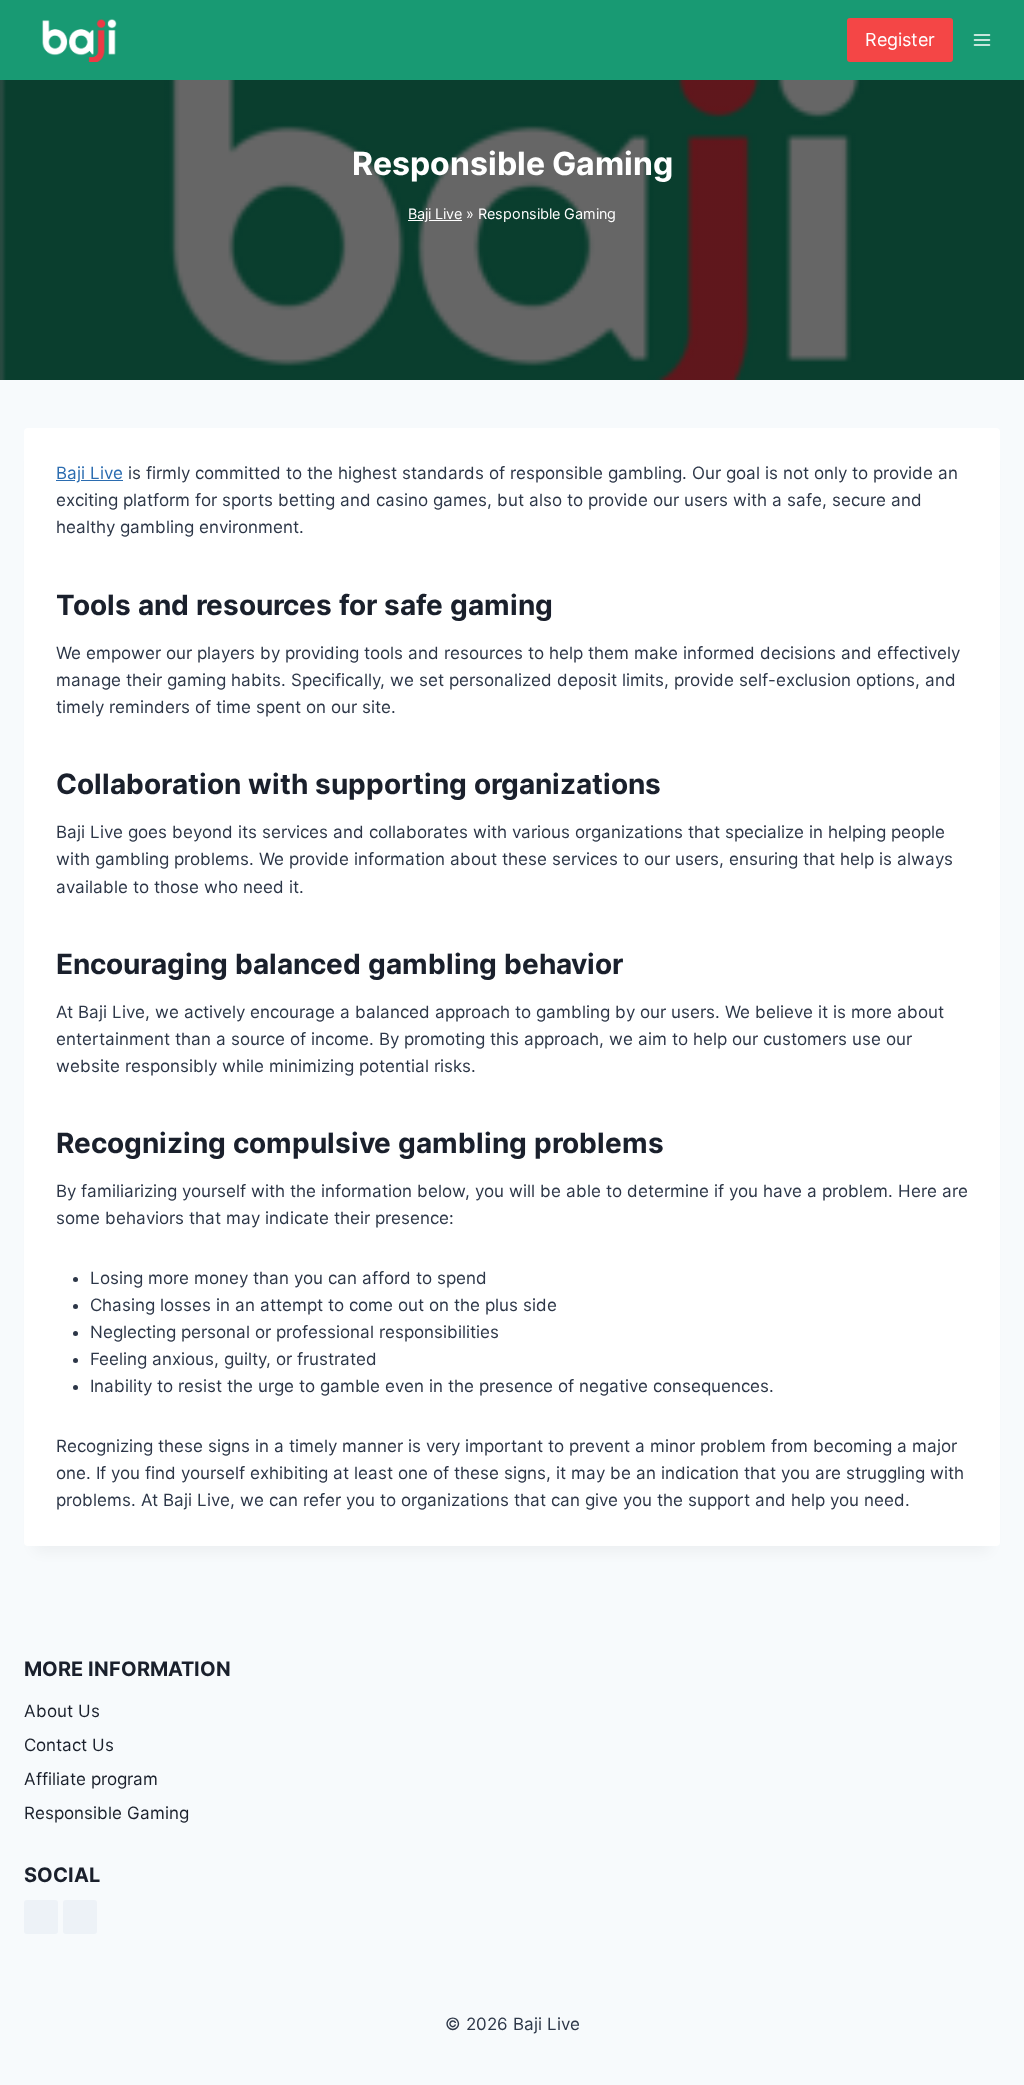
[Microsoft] (41, 1917)
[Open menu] (981, 39)
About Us (62, 1711)
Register (900, 39)
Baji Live (435, 213)
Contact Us (69, 1745)
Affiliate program (91, 1779)
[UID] (80, 1917)
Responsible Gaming (106, 1813)
